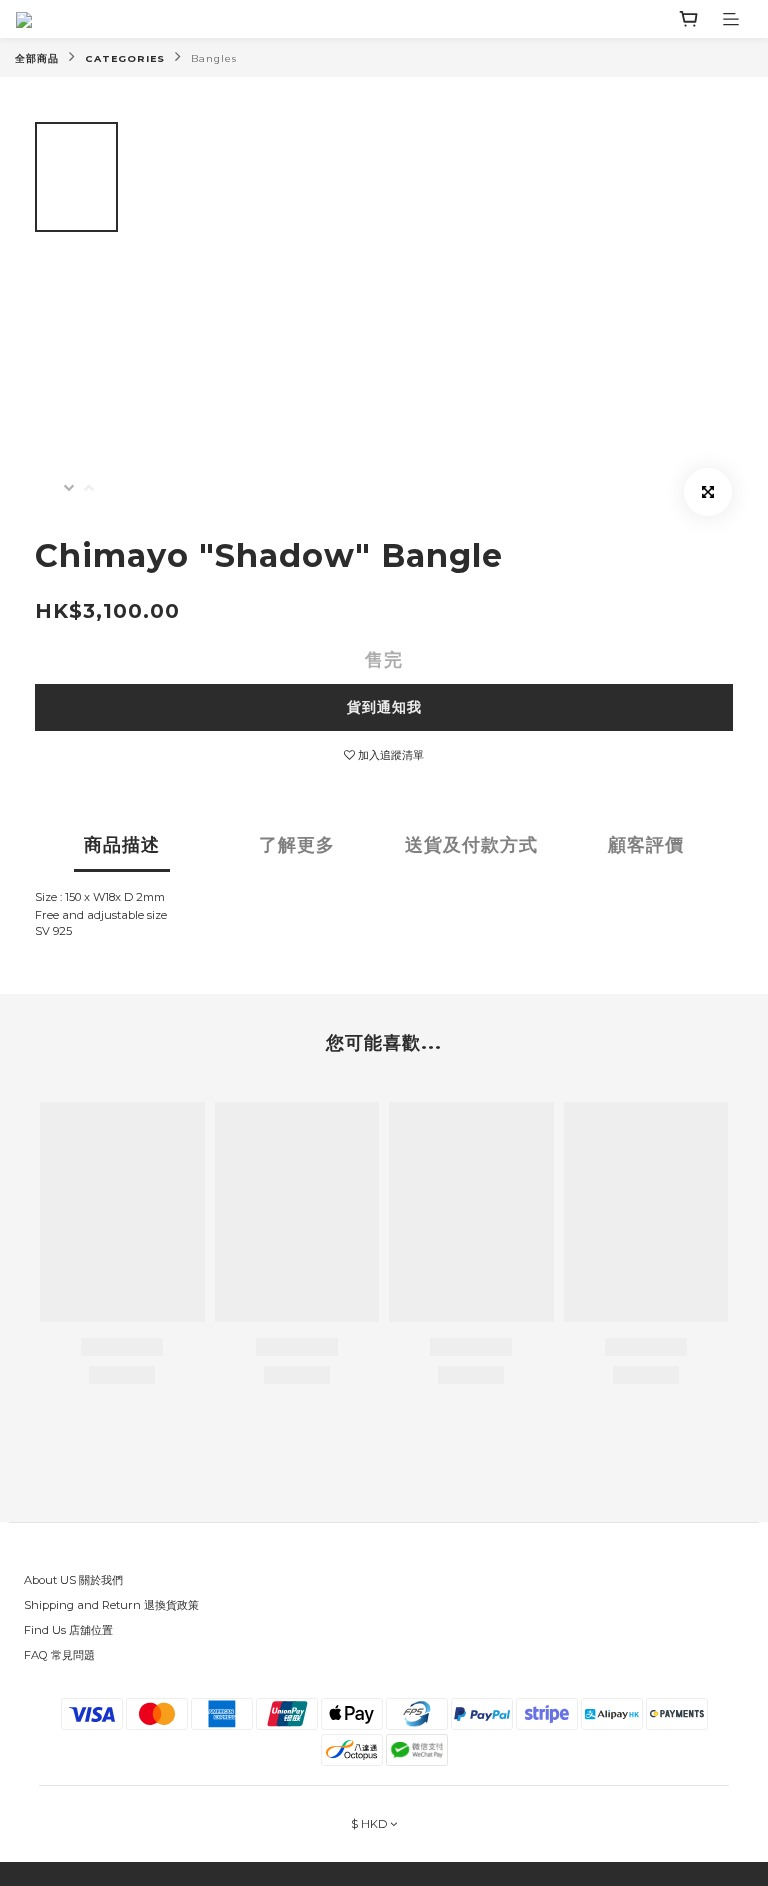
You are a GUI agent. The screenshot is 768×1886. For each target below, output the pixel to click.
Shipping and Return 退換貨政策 (111, 1605)
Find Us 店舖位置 (68, 1630)
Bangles (214, 58)
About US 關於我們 (73, 1580)
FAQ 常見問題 (59, 1655)
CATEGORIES (125, 58)
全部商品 (37, 58)
